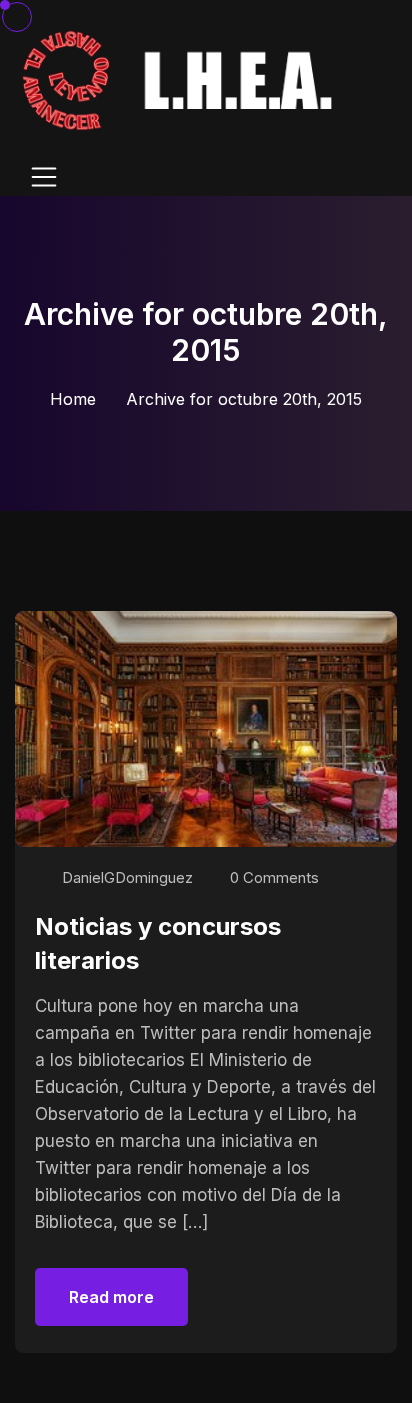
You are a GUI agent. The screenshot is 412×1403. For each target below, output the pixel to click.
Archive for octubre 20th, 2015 (244, 399)
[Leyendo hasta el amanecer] (181, 79)
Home (73, 399)
